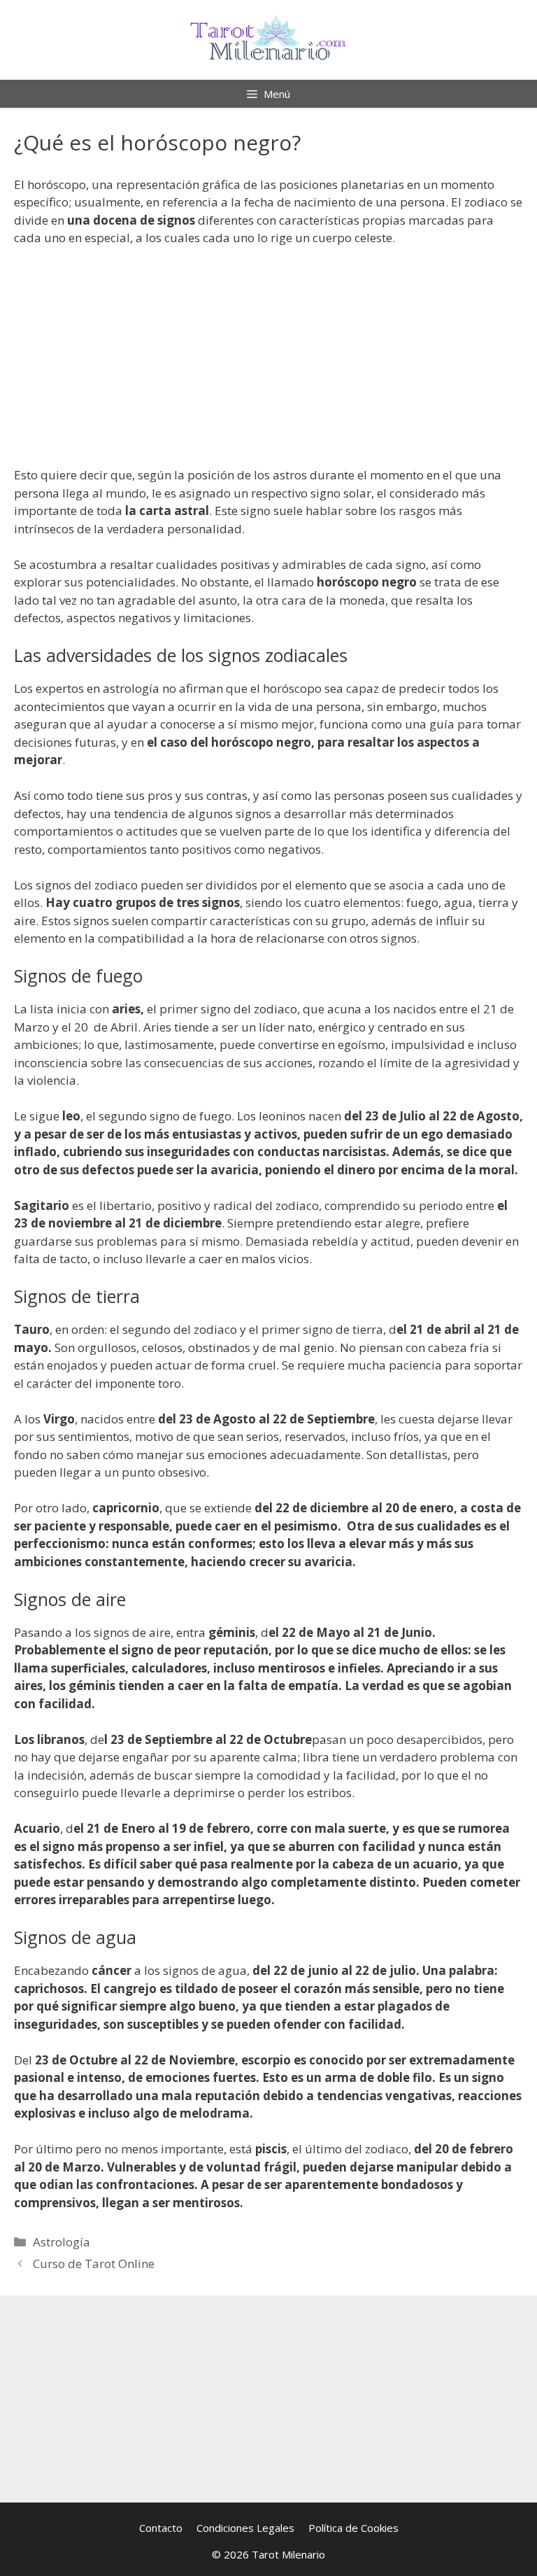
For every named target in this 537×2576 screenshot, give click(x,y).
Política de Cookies (353, 2528)
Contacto (161, 2528)
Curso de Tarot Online (94, 2264)
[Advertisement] (268, 363)
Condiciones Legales (245, 2528)
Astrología (62, 2242)
